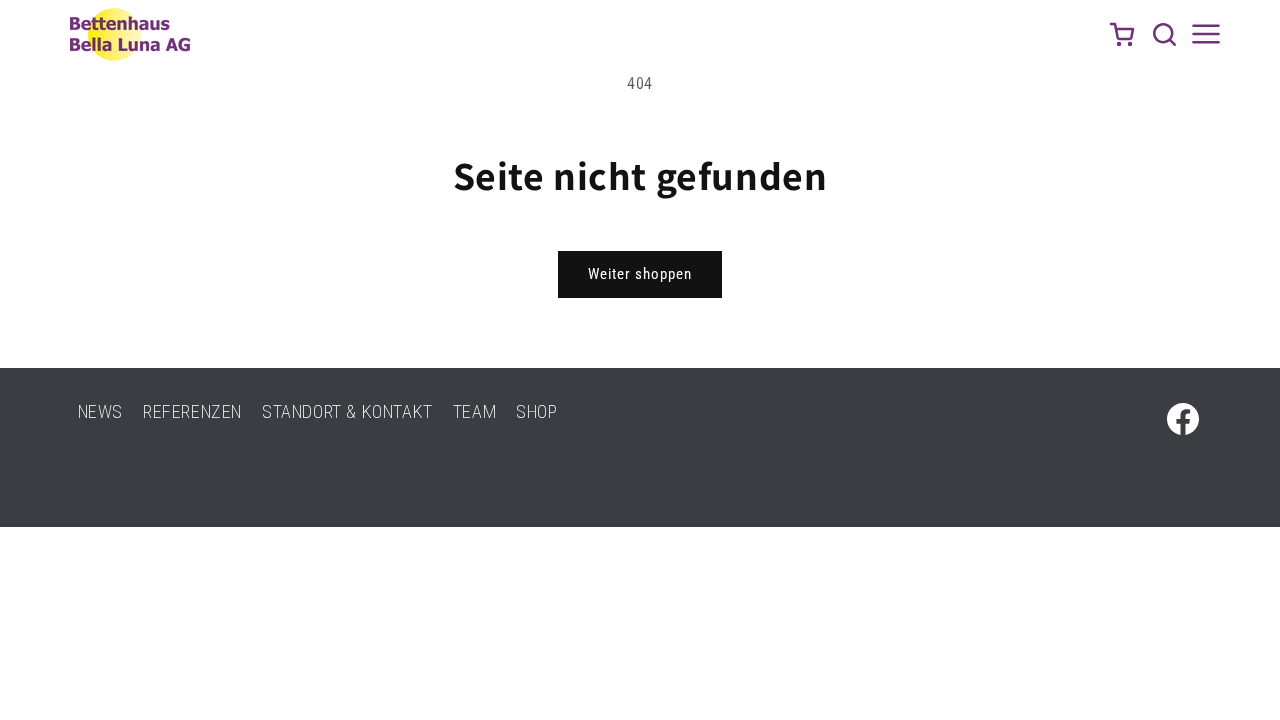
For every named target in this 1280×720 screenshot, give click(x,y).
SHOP (536, 411)
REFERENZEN (192, 411)
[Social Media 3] (1183, 419)
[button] (1164, 34)
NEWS (100, 411)
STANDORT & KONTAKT (347, 411)
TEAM (474, 411)
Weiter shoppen (640, 274)
